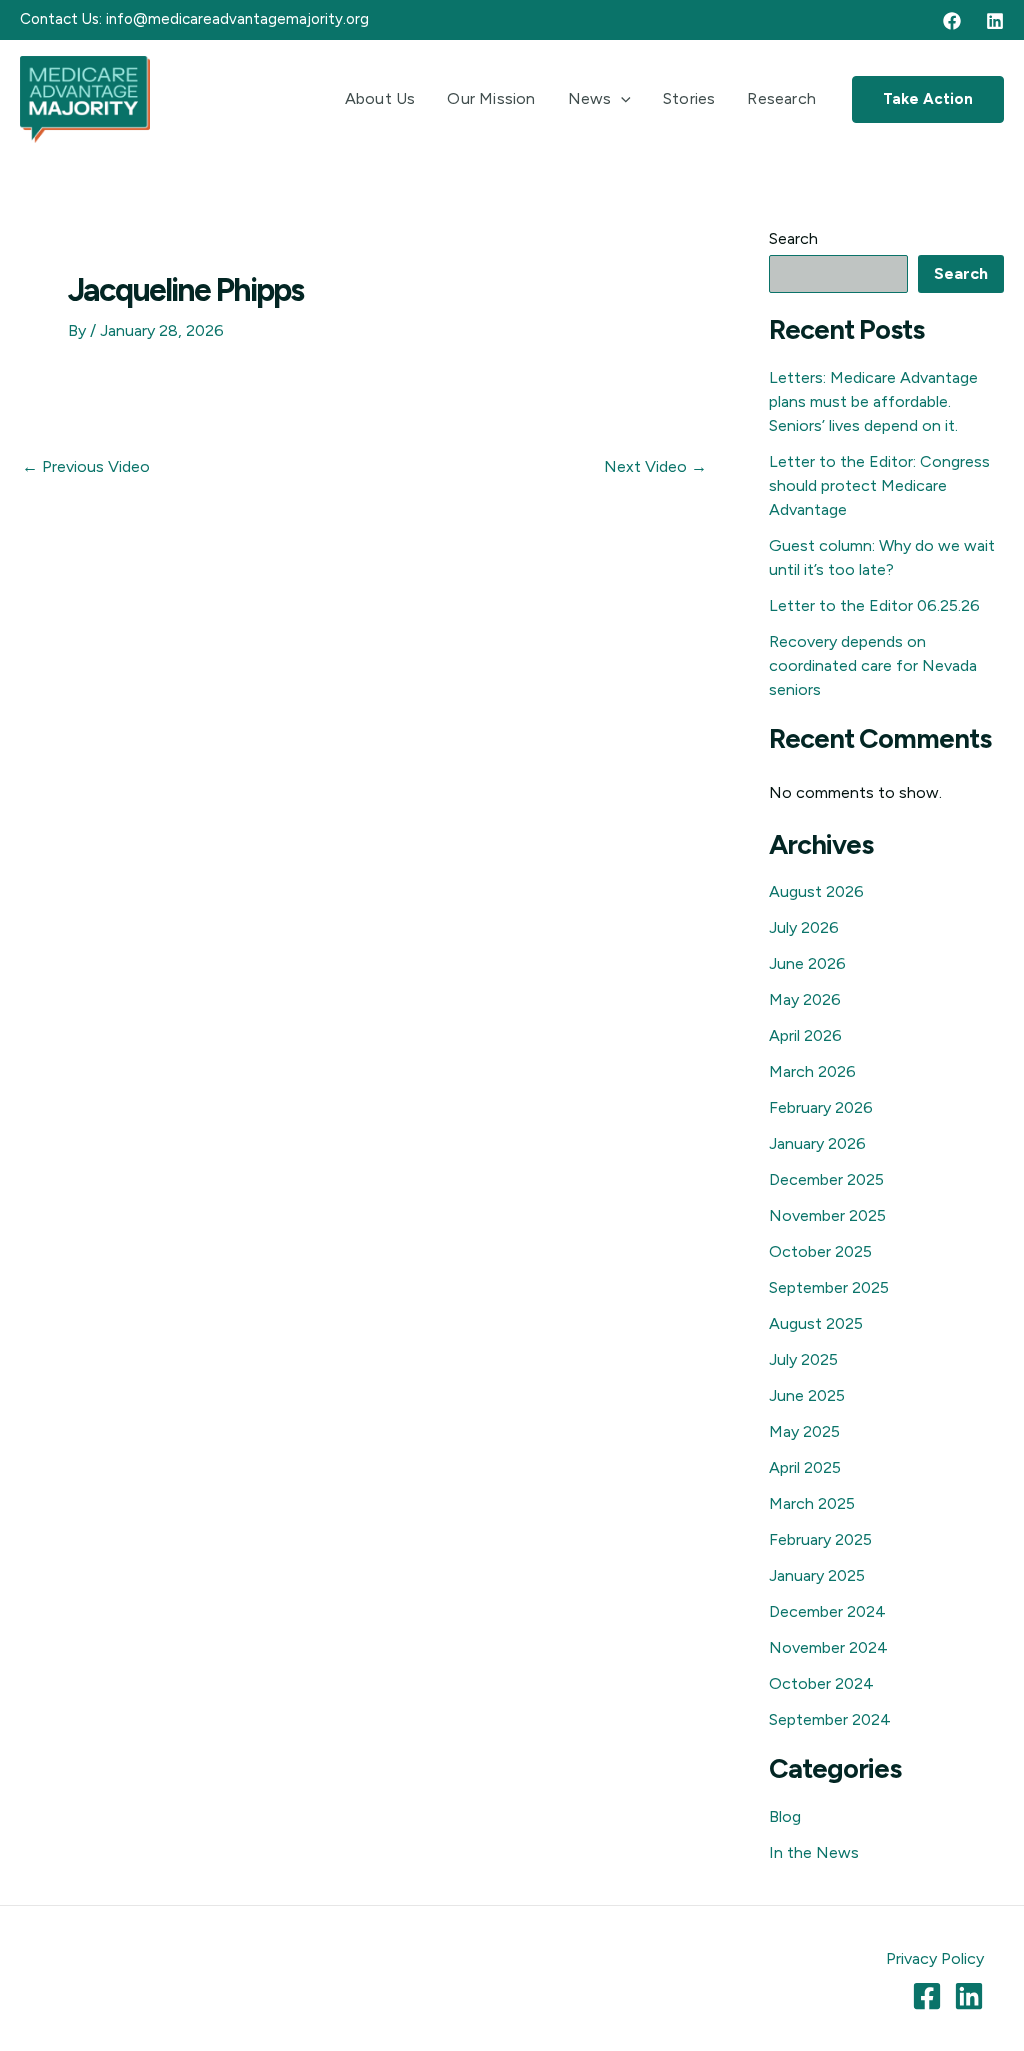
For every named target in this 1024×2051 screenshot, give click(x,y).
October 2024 (821, 1683)
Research (781, 98)
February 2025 (820, 1539)
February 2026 (821, 1107)
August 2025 (816, 1323)
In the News (814, 1852)
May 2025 (804, 1431)
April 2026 (805, 1035)
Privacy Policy (935, 1958)
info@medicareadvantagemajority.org (237, 19)
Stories (689, 98)
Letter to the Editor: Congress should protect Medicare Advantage (879, 485)
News (590, 98)
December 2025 (826, 1179)
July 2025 (803, 1359)
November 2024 (828, 1647)
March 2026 (812, 1071)
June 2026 (807, 963)
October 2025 (820, 1251)
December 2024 (827, 1611)
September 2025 (829, 1287)
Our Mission (491, 98)
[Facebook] (952, 21)
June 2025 (807, 1395)
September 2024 (830, 1719)
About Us (380, 98)
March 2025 (812, 1503)
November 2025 (827, 1215)
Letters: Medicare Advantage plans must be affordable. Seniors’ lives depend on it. (873, 401)
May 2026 (805, 999)
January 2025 (817, 1575)
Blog (785, 1816)
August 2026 (816, 891)
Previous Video (86, 467)
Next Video (655, 467)
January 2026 (817, 1143)
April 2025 (805, 1467)
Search (793, 238)
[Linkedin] (995, 21)
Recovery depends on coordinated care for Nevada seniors (873, 665)
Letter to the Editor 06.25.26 (874, 605)
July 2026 (804, 927)
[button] (621, 99)
